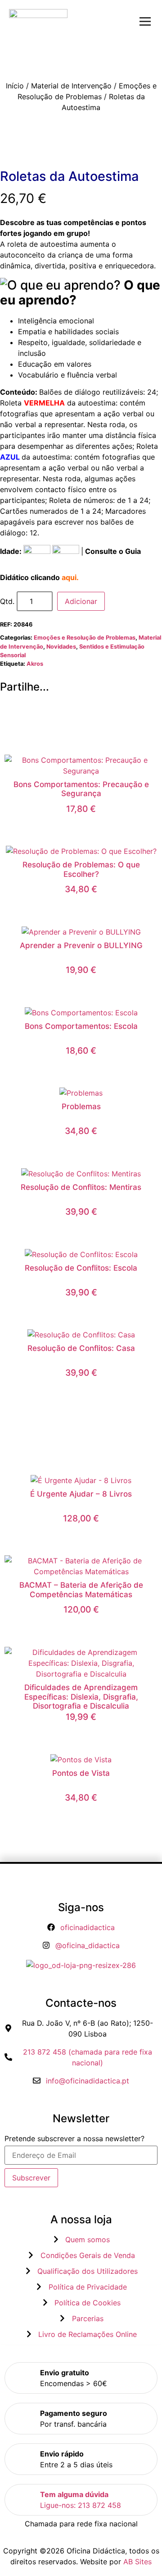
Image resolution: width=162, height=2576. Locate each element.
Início (15, 86)
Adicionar (81, 601)
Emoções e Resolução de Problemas (85, 638)
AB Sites (137, 2562)
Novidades (61, 647)
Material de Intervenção (71, 86)
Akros (35, 664)
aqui (69, 577)
